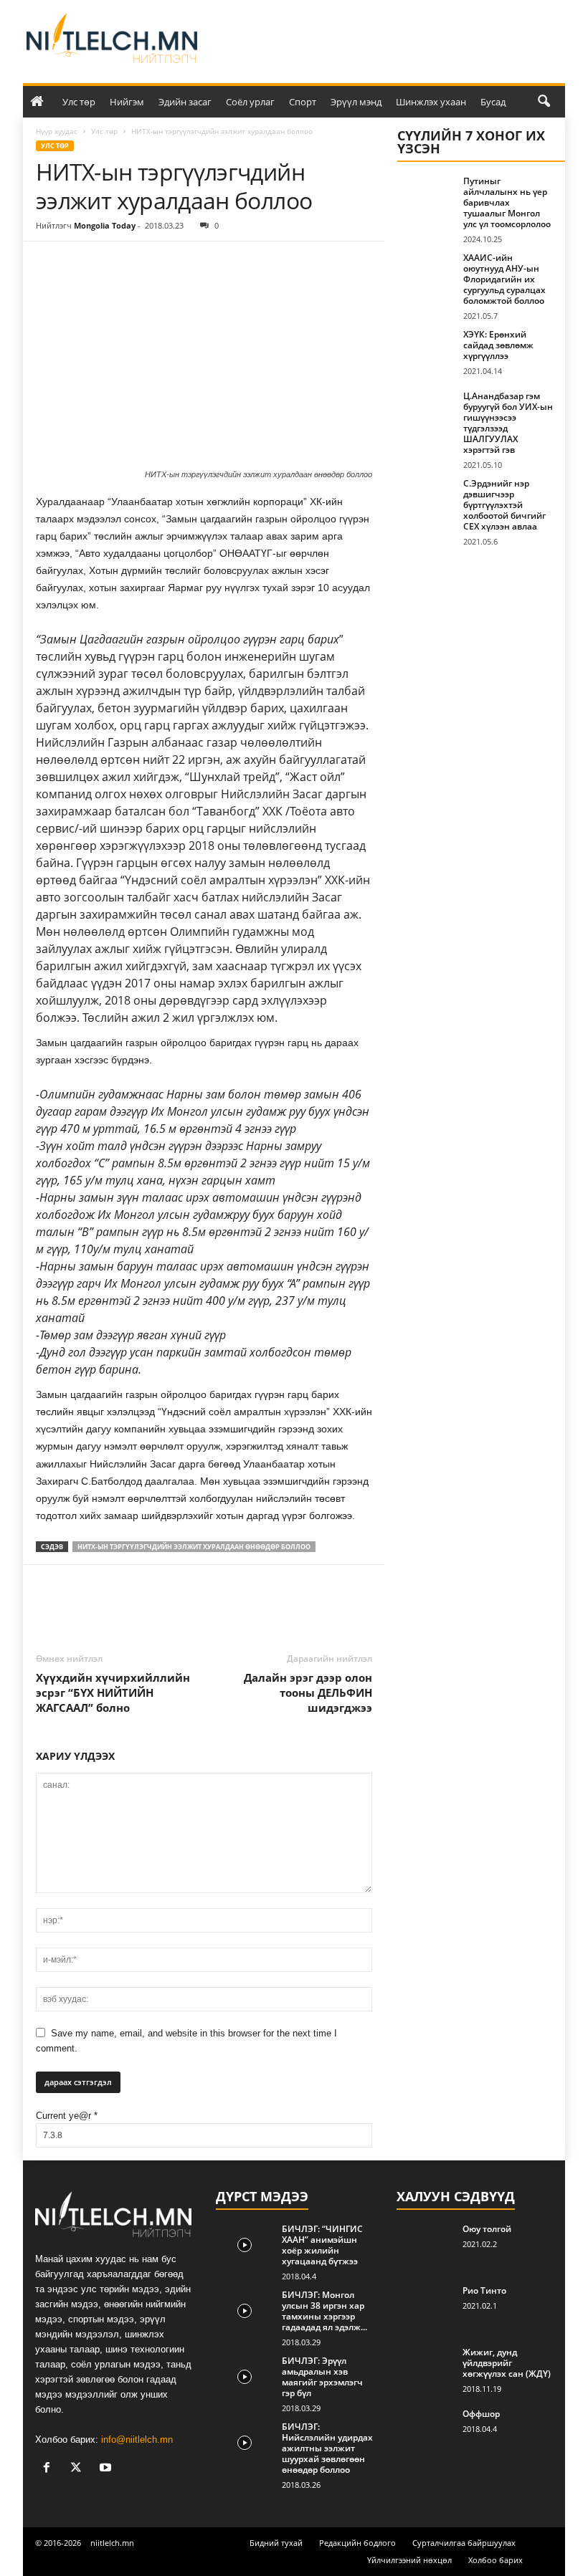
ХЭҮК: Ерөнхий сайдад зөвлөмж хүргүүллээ (498, 345)
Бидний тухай (276, 2543)
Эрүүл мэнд (356, 102)
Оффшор (481, 2414)
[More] (183, 263)
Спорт (303, 102)
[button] (544, 102)
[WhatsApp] (149, 263)
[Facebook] (50, 263)
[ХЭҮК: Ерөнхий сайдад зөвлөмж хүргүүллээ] (426, 350)
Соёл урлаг (250, 102)
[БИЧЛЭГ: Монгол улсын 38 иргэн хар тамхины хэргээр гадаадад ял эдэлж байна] (245, 2311)
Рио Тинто (484, 2290)
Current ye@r (67, 2116)
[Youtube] (107, 2469)
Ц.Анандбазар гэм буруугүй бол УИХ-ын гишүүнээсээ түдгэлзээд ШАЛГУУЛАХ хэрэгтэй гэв (508, 423)
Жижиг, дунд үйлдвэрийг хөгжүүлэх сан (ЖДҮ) (507, 2363)
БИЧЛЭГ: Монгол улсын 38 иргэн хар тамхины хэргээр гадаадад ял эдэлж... (324, 2311)
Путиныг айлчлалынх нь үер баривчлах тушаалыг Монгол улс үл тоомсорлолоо (507, 202)
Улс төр (79, 102)
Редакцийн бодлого (357, 2543)
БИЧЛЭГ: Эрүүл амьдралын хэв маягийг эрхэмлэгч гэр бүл (322, 2377)
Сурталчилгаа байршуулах (464, 2543)
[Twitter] (83, 263)
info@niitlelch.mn (137, 2439)
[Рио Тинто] (425, 2307)
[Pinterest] (116, 263)
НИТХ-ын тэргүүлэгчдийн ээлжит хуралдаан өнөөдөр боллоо (194, 1547)
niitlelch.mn (112, 2543)
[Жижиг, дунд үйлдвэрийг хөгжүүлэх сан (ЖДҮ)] (425, 2368)
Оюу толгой (487, 2229)
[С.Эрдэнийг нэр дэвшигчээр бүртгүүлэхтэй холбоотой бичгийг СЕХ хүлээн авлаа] (426, 499)
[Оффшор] (425, 2430)
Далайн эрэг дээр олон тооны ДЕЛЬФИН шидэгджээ (308, 1692)
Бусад (493, 102)
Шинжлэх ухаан (431, 102)
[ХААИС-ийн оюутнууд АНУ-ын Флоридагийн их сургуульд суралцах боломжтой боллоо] (426, 274)
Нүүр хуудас (57, 131)
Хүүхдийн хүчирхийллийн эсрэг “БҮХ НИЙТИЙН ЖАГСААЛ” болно (113, 1692)
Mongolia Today (105, 225)
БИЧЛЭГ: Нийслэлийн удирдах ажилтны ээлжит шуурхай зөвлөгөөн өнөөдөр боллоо (327, 2448)
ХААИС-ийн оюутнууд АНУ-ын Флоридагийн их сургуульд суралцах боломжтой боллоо (504, 279)
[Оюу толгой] (425, 2245)
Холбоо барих (495, 2560)
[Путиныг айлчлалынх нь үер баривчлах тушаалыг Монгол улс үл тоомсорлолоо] (426, 197)
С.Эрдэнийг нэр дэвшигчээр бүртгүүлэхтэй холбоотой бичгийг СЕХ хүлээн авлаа (504, 505)
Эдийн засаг (185, 102)
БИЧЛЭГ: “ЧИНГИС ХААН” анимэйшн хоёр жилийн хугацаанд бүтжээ (322, 2245)
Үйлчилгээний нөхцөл (409, 2560)
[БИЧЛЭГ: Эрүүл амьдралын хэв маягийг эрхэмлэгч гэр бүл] (245, 2377)
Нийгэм (127, 102)
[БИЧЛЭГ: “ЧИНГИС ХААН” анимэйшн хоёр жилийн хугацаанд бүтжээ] (245, 2245)
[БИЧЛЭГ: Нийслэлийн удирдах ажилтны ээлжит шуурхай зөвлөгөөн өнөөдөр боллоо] (245, 2443)
